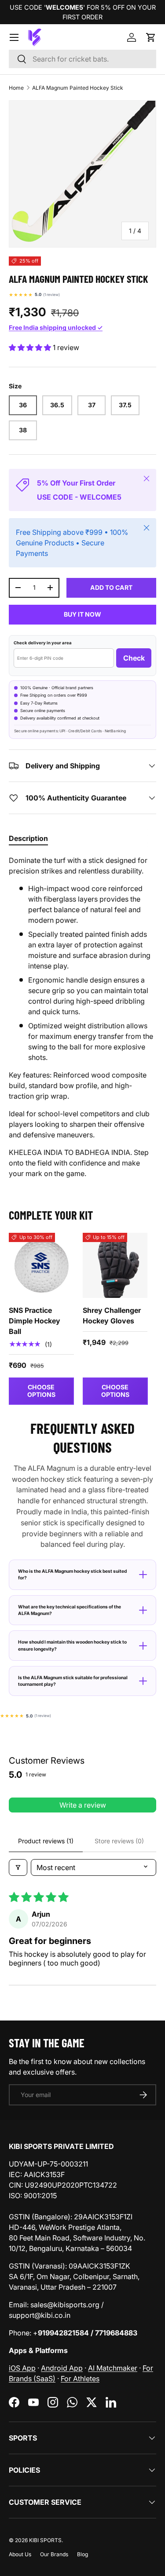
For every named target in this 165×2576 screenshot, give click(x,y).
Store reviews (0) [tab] (119, 1841)
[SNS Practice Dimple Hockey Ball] (41, 1265)
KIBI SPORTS (45, 2540)
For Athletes (80, 2379)
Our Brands (54, 2554)
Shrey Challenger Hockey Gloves (112, 1315)
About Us (20, 2554)
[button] (151, 37)
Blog (82, 2554)
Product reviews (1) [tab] (46, 1841)
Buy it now (82, 614)
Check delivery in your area (43, 643)
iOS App (22, 2368)
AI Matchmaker (113, 2368)
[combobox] (82, 59)
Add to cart (111, 587)
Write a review (83, 1805)
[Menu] (14, 37)
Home (16, 88)
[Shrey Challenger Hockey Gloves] (115, 1265)
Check (134, 658)
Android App (62, 2368)
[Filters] (18, 1867)
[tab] (28, 838)
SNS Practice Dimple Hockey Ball (35, 1321)
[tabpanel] (82, 1017)
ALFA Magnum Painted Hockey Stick (78, 88)
